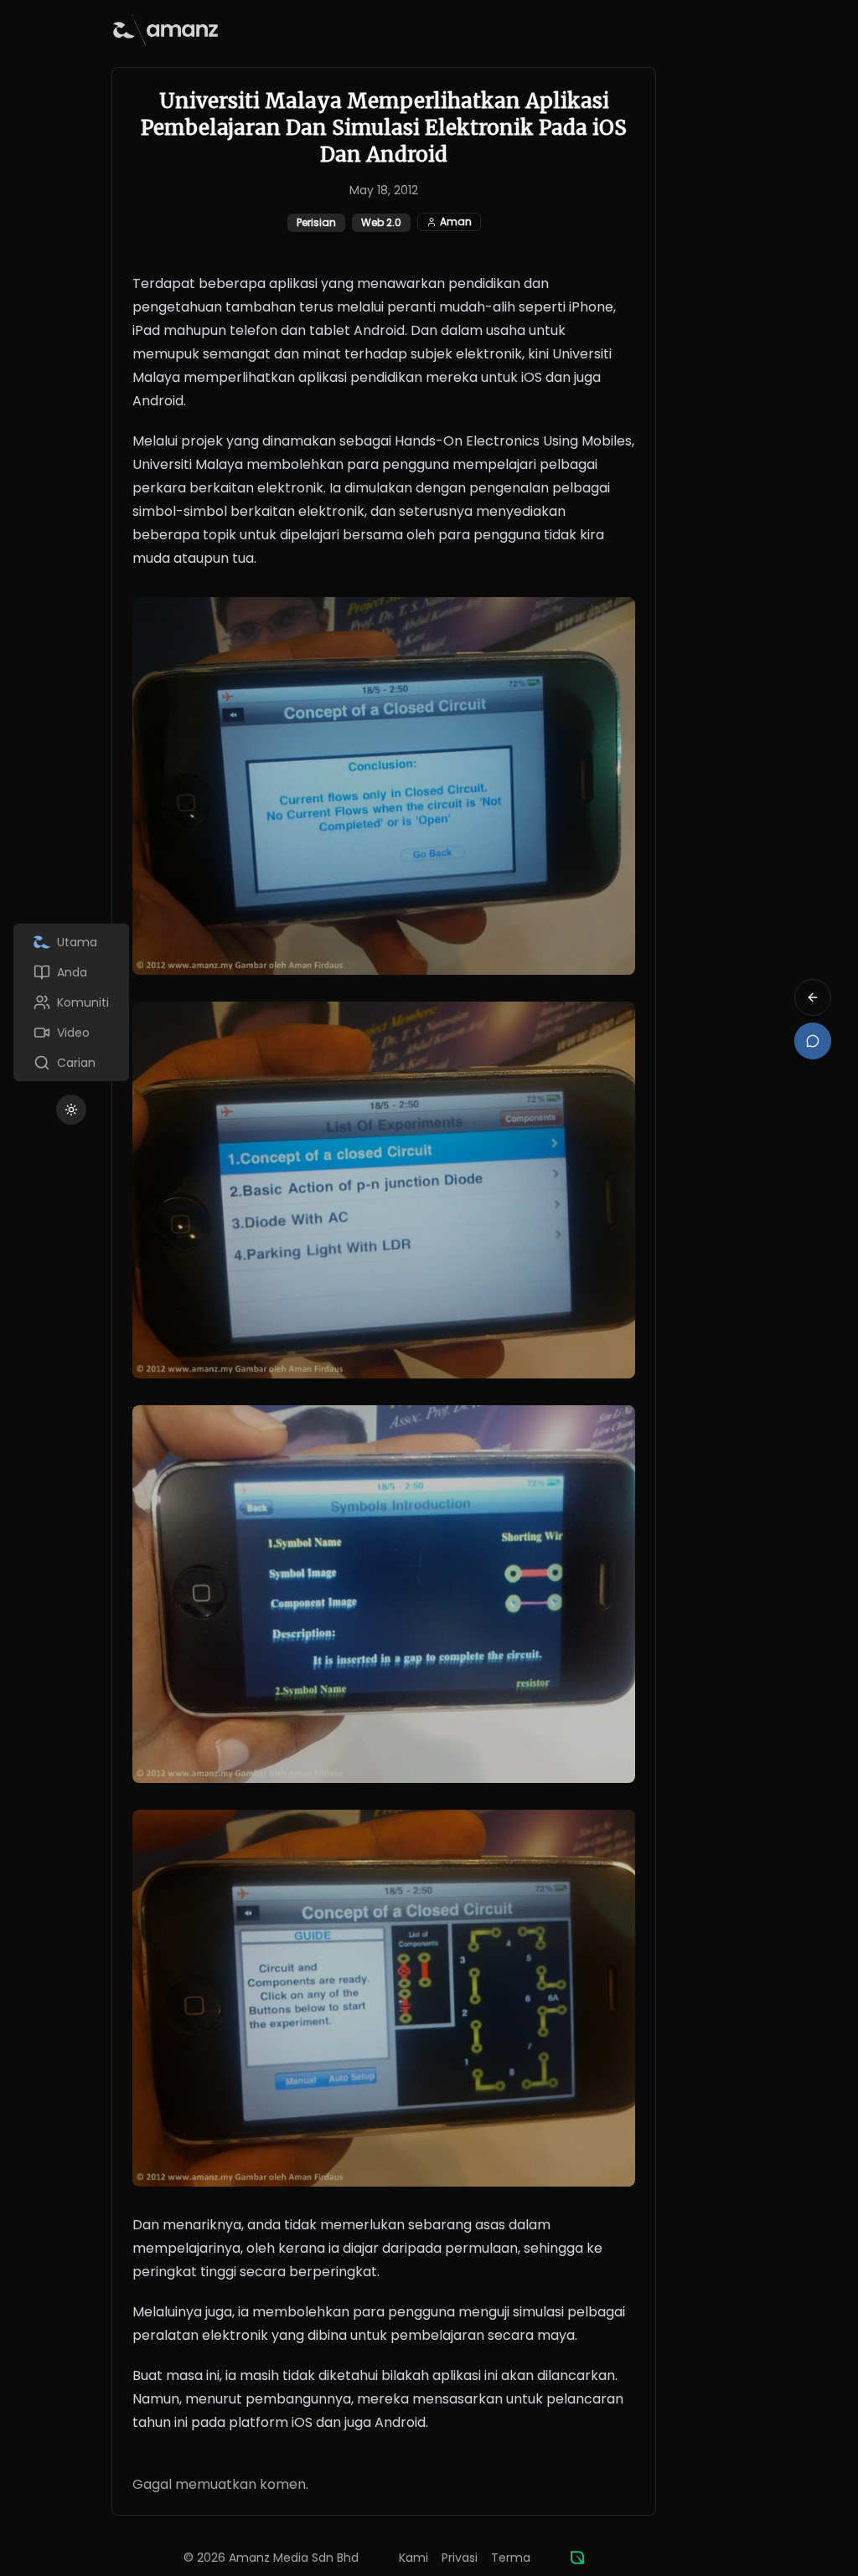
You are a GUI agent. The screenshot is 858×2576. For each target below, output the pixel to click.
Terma (511, 2558)
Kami (413, 2558)
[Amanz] (577, 2558)
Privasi (460, 2558)
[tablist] (71, 1002)
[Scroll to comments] (813, 1041)
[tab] (71, 942)
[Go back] (813, 997)
